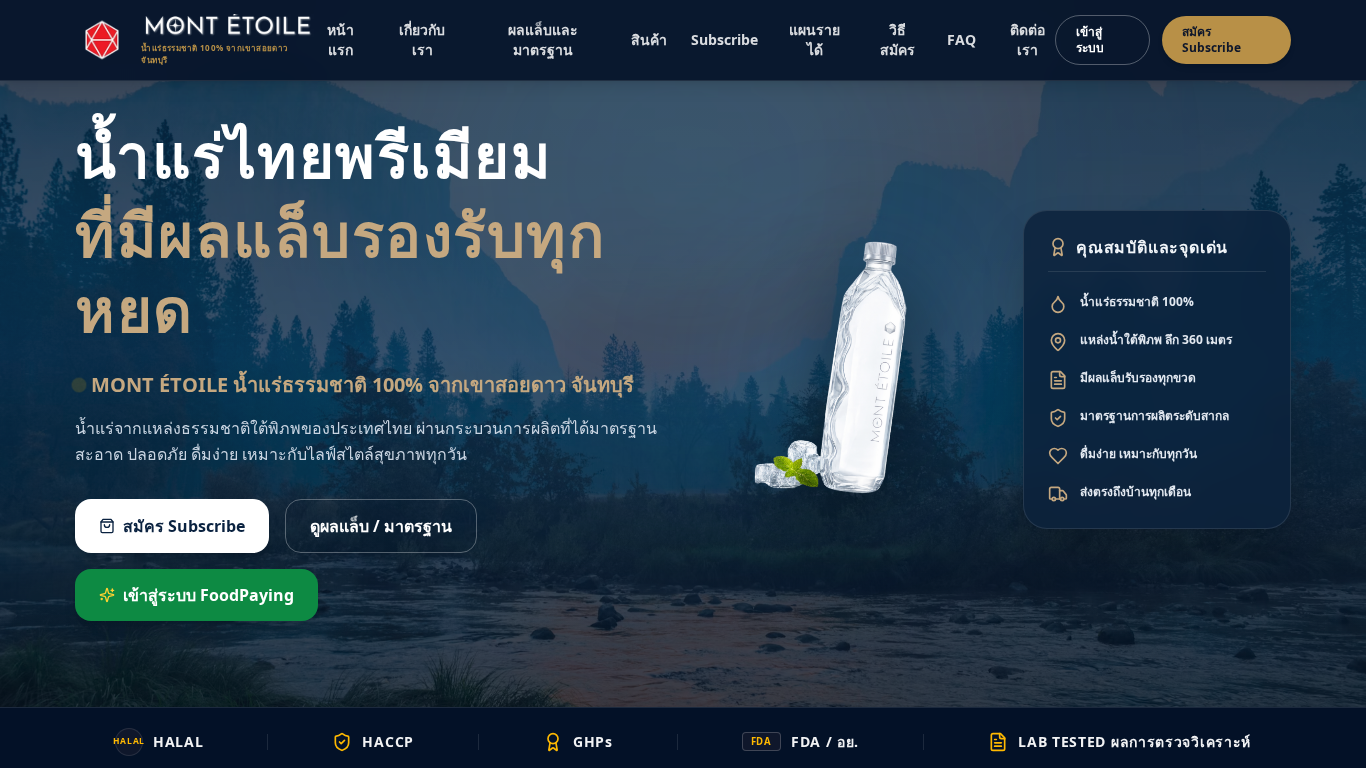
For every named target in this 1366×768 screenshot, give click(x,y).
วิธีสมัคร (897, 39)
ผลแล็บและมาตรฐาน (543, 39)
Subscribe (724, 39)
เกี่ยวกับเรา (422, 39)
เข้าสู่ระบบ (1090, 39)
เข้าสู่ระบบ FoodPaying (208, 595)
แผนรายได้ (814, 39)
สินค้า (649, 39)
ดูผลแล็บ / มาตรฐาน (381, 526)
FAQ (961, 39)
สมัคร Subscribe (1211, 39)
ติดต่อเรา (1027, 39)
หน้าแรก (340, 39)
